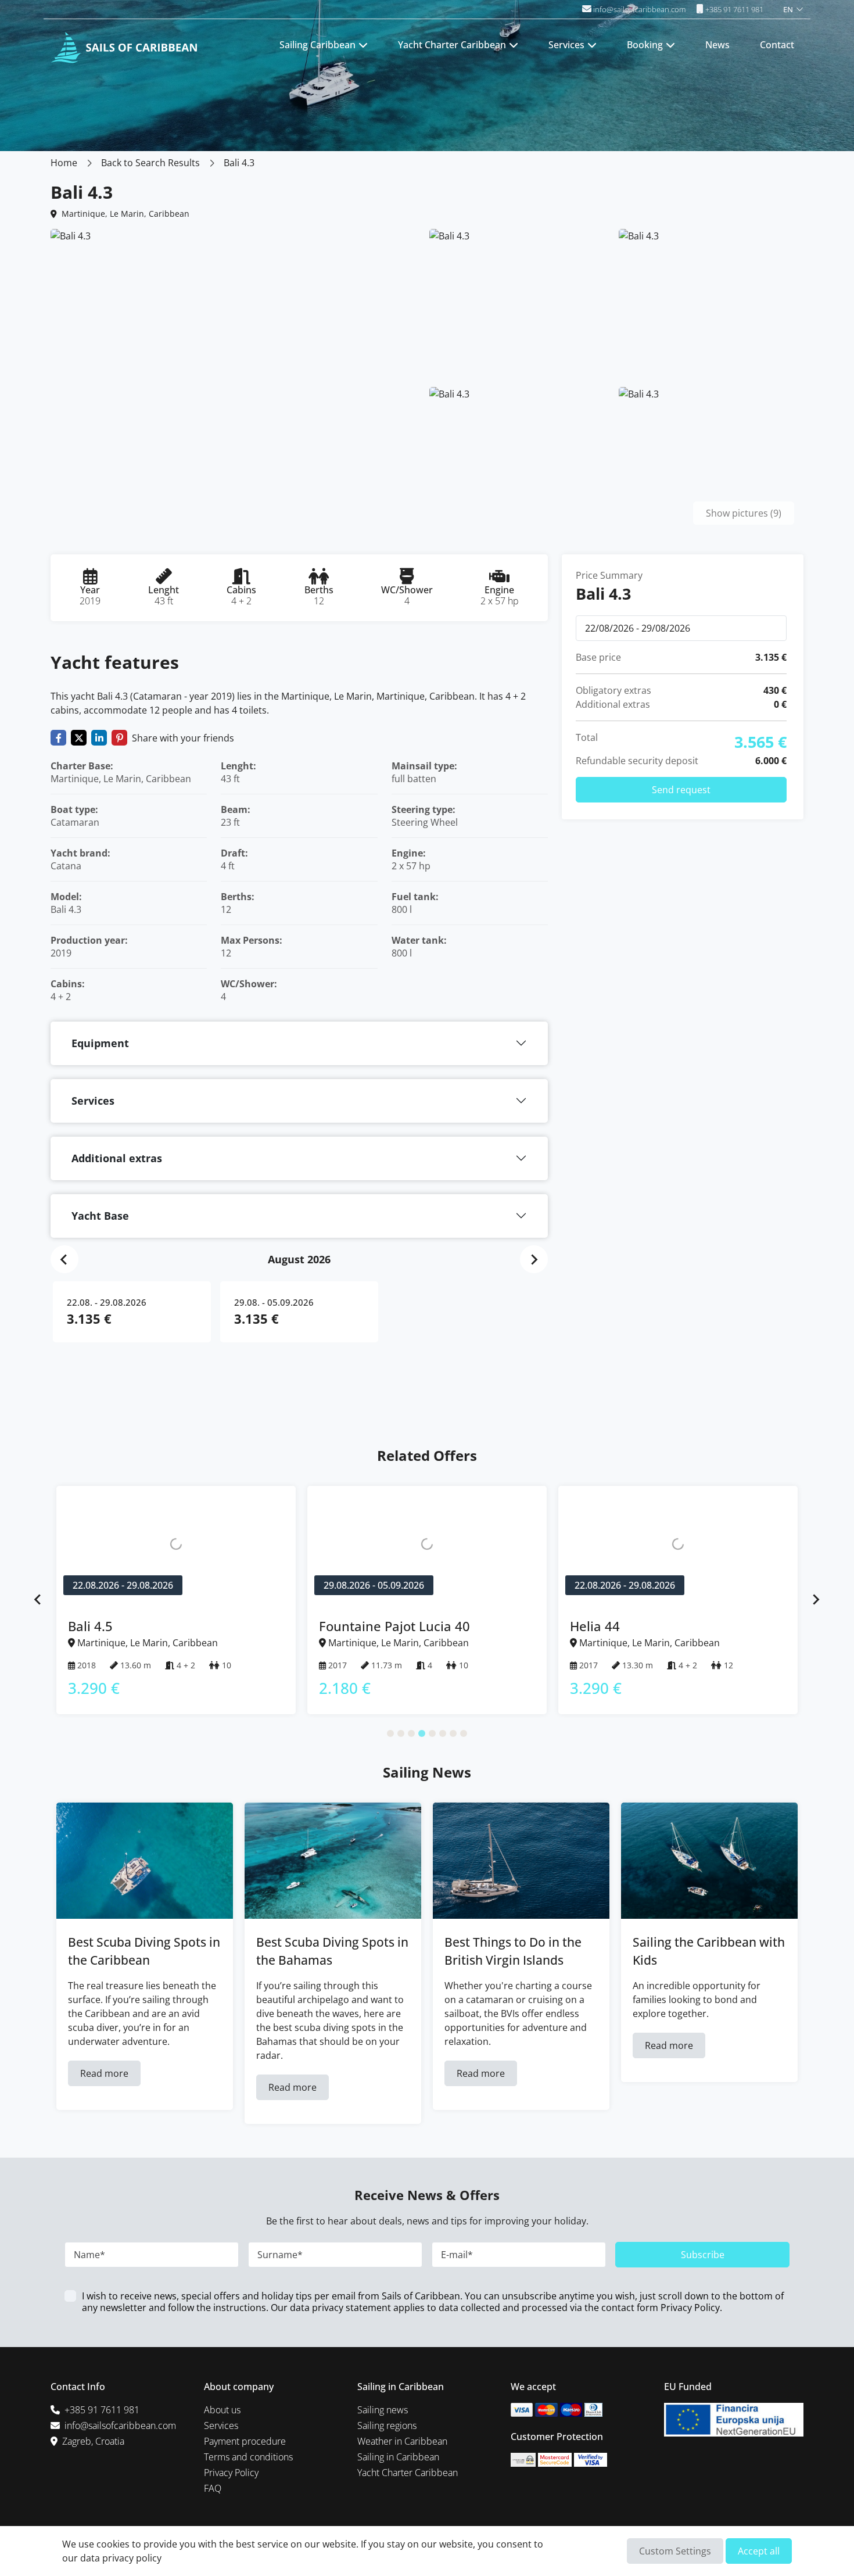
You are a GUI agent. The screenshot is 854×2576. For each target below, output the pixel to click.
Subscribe (703, 2255)
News (717, 45)
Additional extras (117, 1158)
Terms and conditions (248, 2457)
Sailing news (383, 2410)
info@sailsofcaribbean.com (639, 9)
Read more (104, 2073)
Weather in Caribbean (402, 2441)
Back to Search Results (150, 163)
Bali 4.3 (239, 163)
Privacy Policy (690, 2308)
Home (64, 163)
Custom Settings (675, 2551)
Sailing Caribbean (317, 45)
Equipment (100, 1043)
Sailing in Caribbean (398, 2457)
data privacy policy (121, 2558)
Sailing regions (387, 2425)
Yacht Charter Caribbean (452, 45)
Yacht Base (100, 1216)
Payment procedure (245, 2441)
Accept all (759, 2551)
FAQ (213, 2488)
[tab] (390, 1733)
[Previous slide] (38, 1600)
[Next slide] (534, 1259)
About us (222, 2410)
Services (566, 45)
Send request (681, 790)
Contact (777, 45)
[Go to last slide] (64, 1259)
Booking (645, 45)
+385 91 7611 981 (733, 9)
